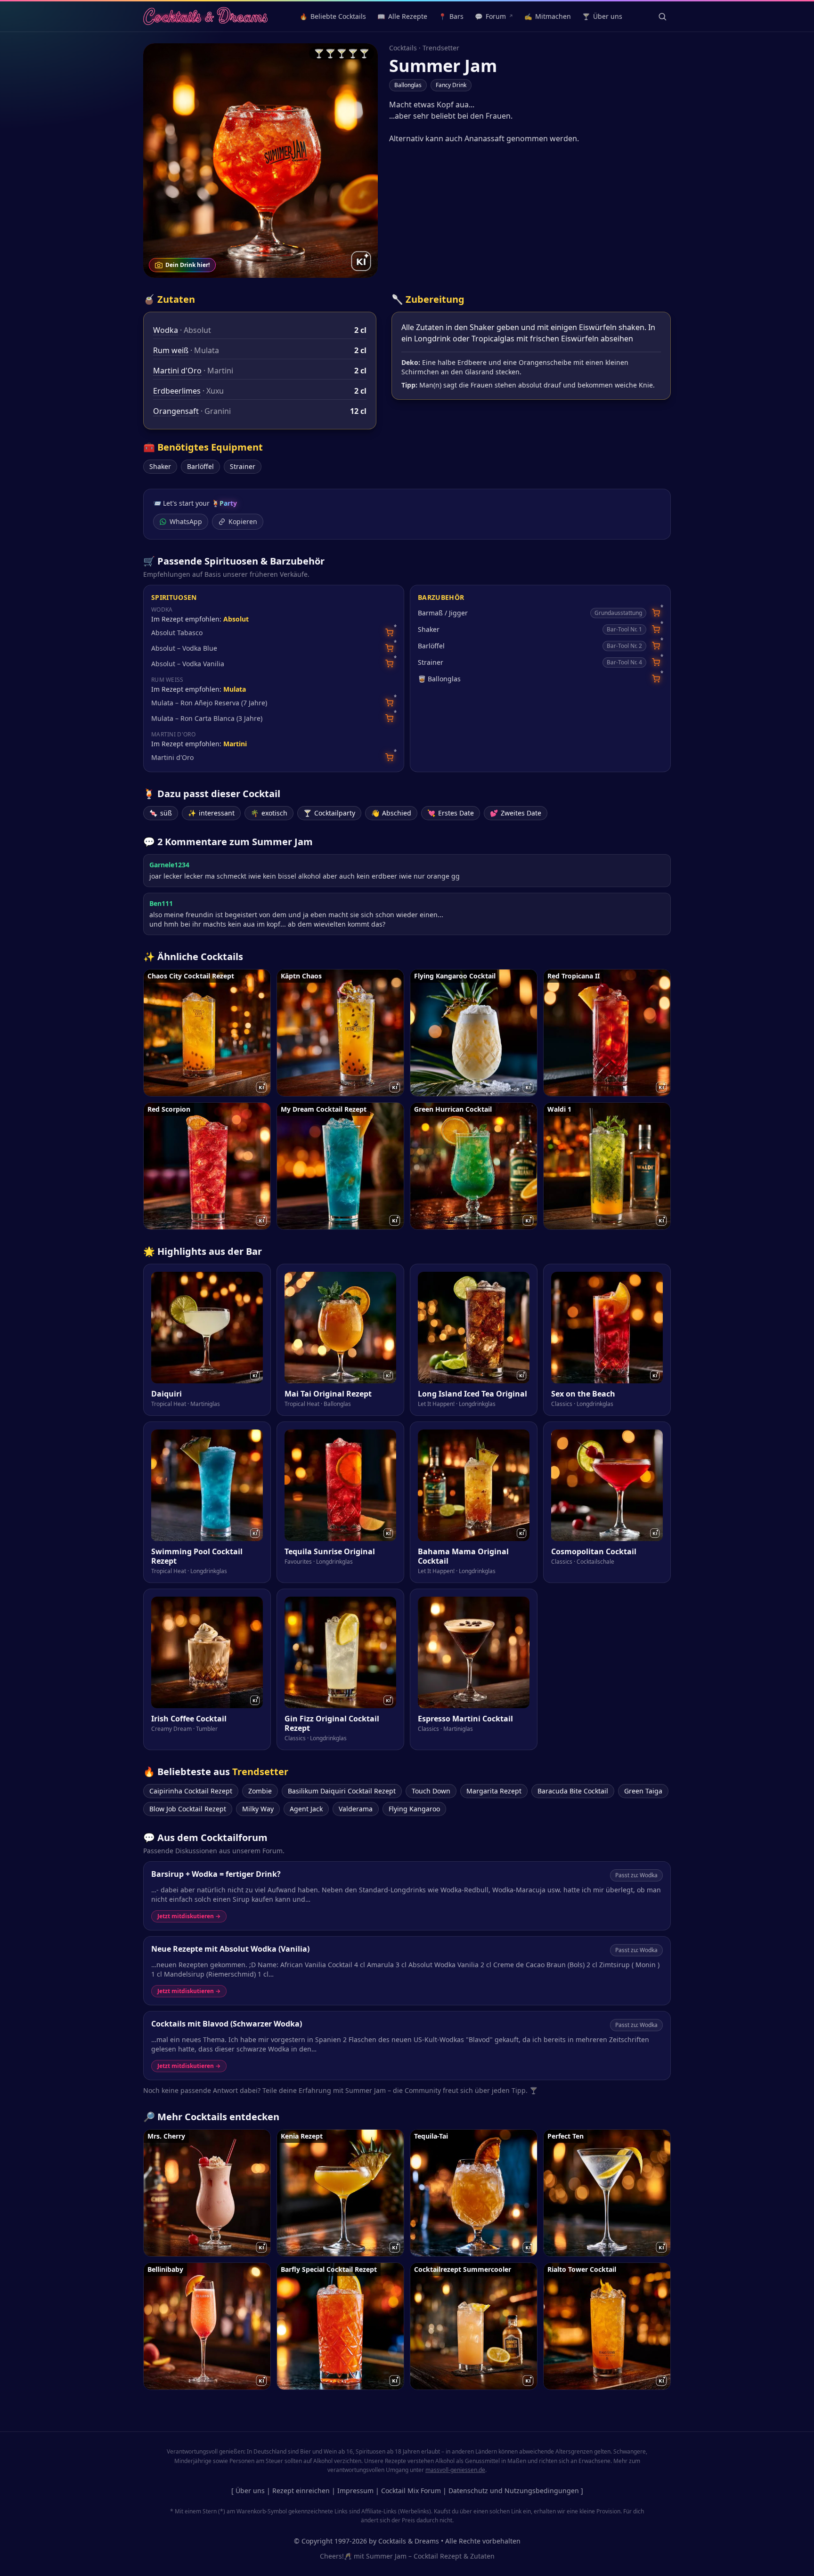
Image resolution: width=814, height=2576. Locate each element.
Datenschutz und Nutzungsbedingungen (514, 2491)
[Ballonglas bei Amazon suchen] (656, 679)
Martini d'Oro (177, 371)
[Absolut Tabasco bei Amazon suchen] (389, 633)
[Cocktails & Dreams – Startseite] (205, 16)
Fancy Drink (451, 85)
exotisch (269, 813)
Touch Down (431, 1791)
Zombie (260, 1791)
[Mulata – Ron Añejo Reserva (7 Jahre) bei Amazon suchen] (389, 703)
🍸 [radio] (319, 53)
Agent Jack (306, 1809)
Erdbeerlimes (177, 391)
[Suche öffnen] (662, 16)
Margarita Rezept (494, 1791)
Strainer (243, 466)
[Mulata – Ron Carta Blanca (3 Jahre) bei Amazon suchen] (389, 718)
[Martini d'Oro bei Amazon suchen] (389, 757)
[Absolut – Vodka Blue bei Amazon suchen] (389, 648)
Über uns (250, 2491)
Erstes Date (451, 813)
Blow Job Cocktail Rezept (188, 1809)
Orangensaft (176, 411)
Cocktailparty (329, 813)
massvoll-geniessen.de (455, 2470)
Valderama (356, 1809)
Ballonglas (408, 85)
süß (161, 813)
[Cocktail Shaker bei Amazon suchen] (656, 629)
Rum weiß (171, 350)
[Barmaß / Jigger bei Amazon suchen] (656, 613)
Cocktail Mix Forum (411, 2491)
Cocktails (403, 48)
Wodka (166, 330)
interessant (211, 813)
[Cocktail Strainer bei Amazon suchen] (656, 662)
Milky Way (258, 1809)
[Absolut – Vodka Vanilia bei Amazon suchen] (389, 664)
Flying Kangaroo (414, 1809)
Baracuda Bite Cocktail (573, 1791)
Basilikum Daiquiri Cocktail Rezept (342, 1791)
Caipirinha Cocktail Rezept (191, 1791)
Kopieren (243, 521)
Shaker (160, 466)
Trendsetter (441, 48)
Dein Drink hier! (187, 265)
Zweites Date (516, 813)
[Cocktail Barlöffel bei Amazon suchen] (656, 646)
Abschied (391, 813)
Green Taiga (643, 1791)
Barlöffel (200, 466)
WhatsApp (186, 521)
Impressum (355, 2491)
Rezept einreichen (301, 2491)
